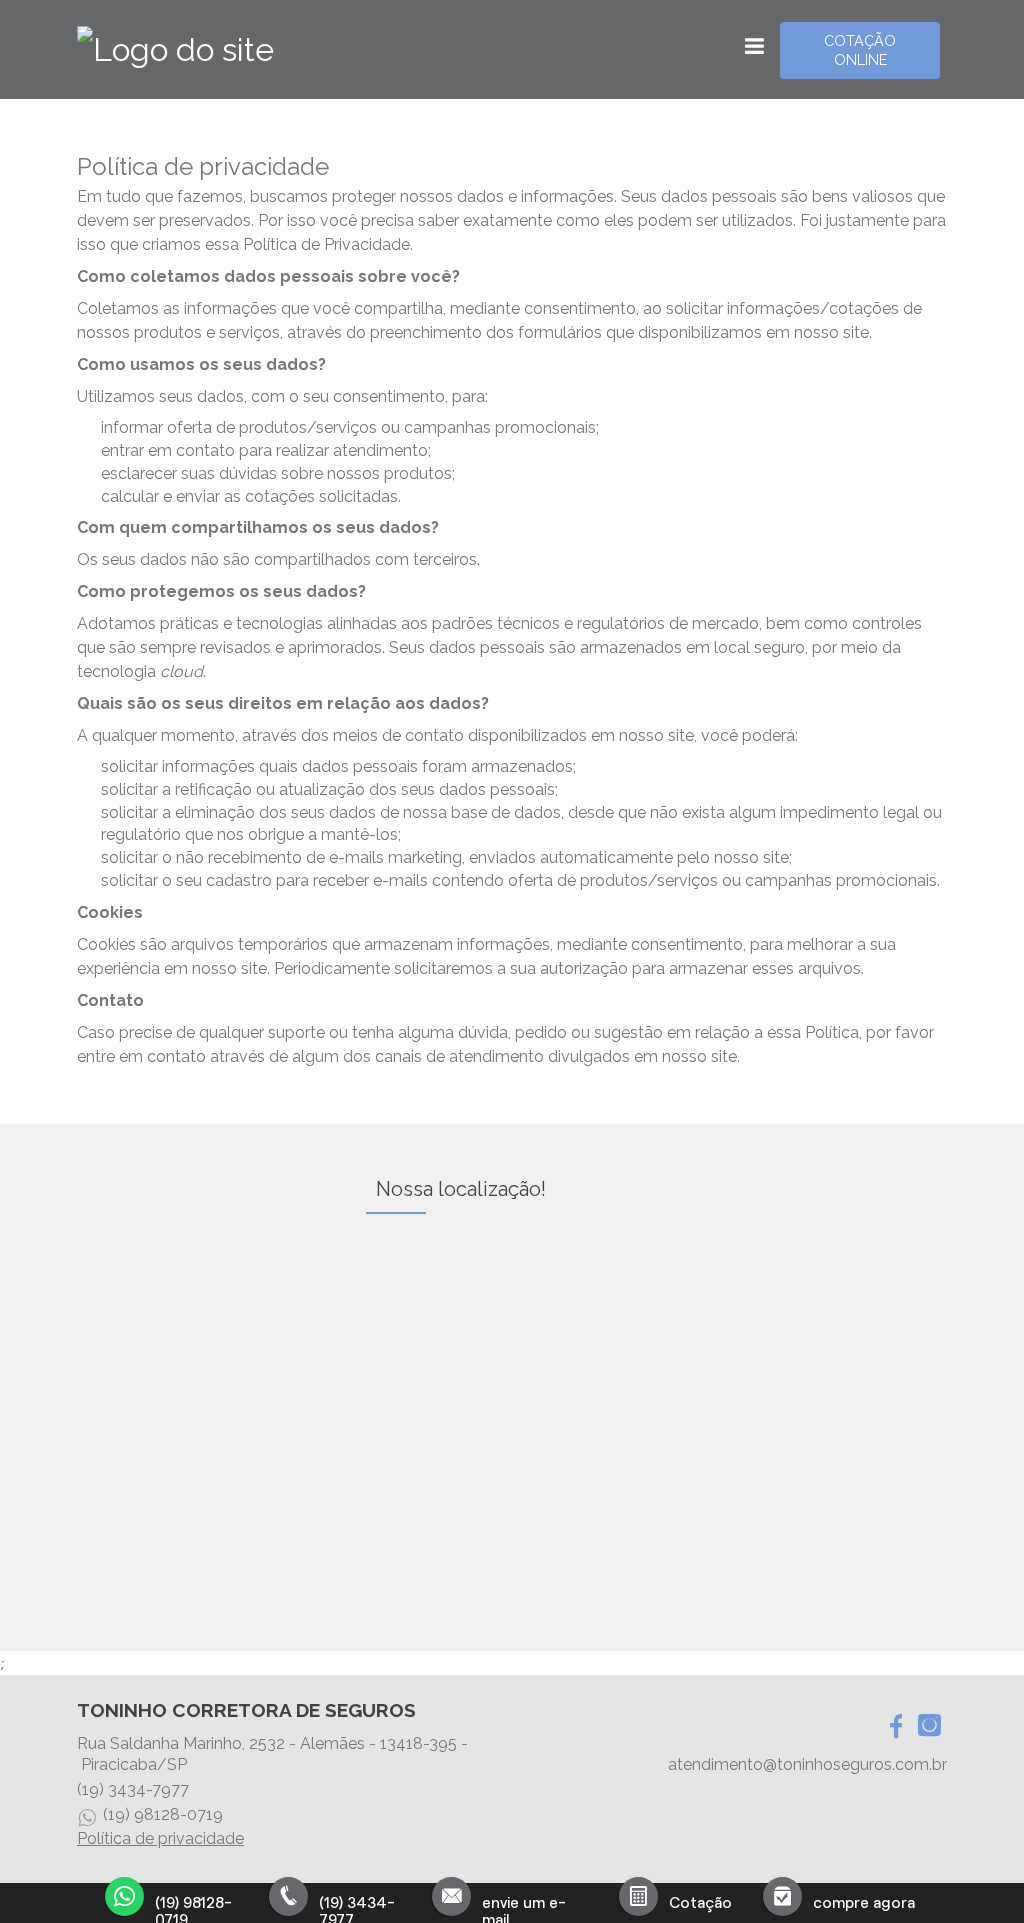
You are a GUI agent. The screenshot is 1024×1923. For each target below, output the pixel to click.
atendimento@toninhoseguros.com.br (807, 1764)
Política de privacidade (160, 1838)
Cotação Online (860, 50)
